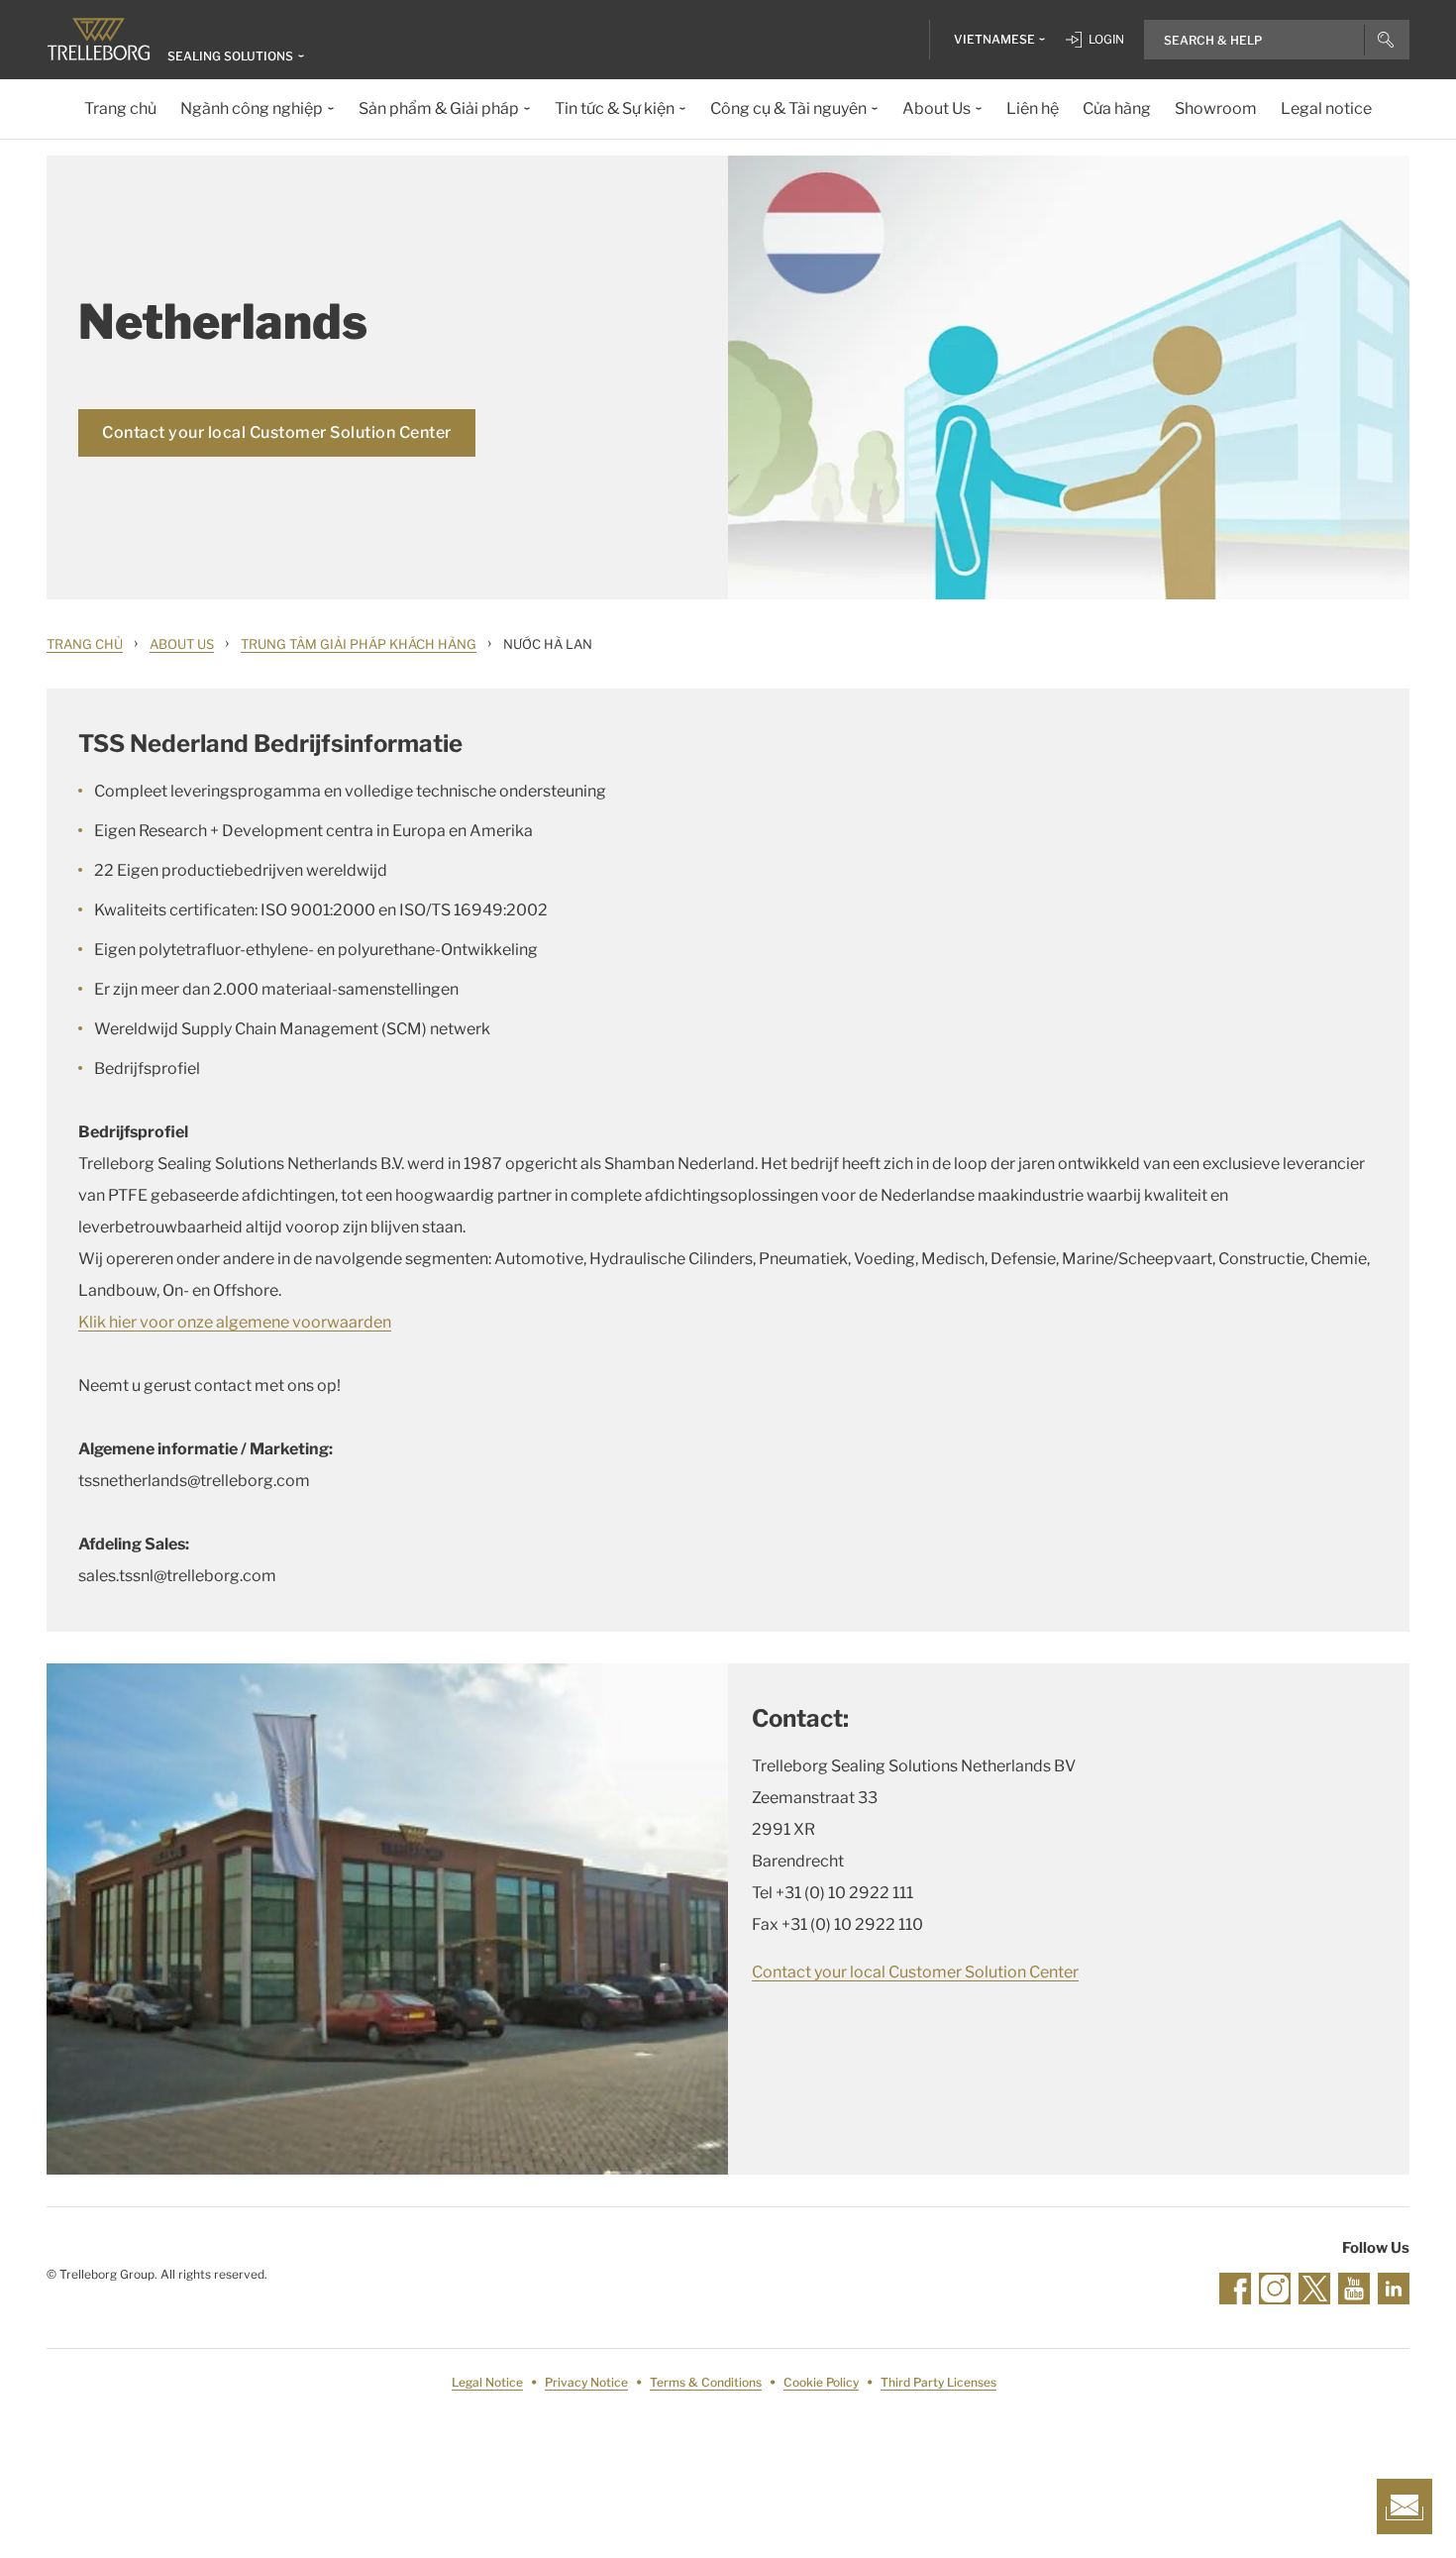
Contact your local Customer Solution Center (277, 432)
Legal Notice (487, 2382)
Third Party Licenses (938, 2382)
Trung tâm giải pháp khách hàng (359, 644)
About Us (182, 644)
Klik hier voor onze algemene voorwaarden (235, 1322)
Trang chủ (85, 644)
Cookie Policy (821, 2382)
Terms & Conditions (706, 2382)
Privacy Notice (586, 2382)
